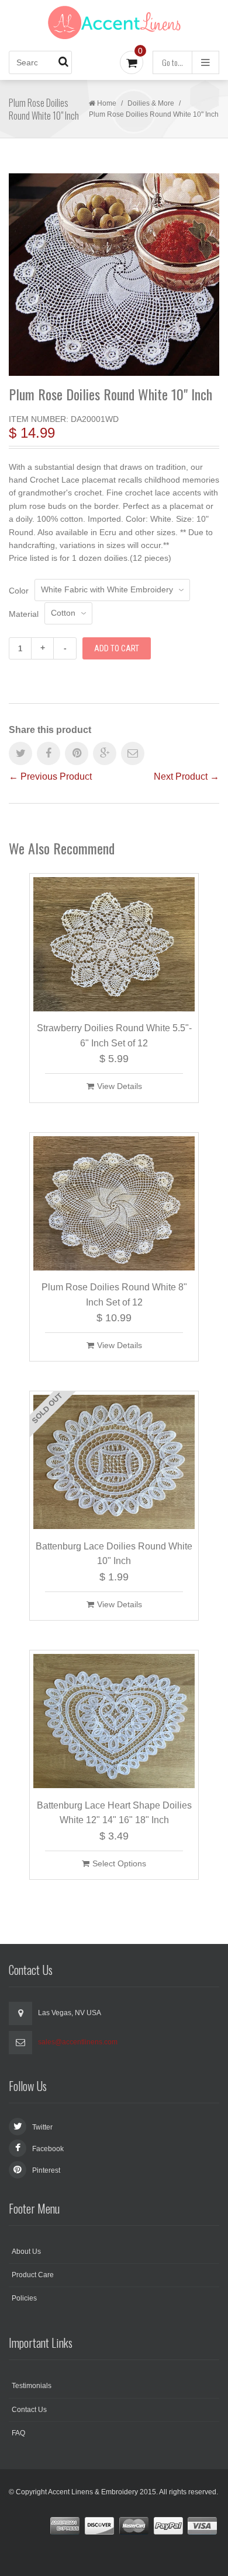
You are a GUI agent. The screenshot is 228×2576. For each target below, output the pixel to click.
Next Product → (186, 776)
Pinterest (46, 2170)
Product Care (33, 2275)
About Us (26, 2252)
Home (107, 103)
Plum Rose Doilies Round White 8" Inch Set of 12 (114, 1295)
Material (24, 614)
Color (19, 591)
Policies (24, 2298)
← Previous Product (50, 776)
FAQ (18, 2433)
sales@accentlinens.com (78, 2042)
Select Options (119, 1863)
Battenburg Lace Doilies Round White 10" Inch (114, 1554)
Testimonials (32, 2386)
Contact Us (29, 2410)
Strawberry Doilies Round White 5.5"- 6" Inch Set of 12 (114, 1036)
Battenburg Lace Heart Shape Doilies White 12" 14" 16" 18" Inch (114, 1813)
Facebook (48, 2149)
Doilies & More (151, 103)
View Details (120, 1086)
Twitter (42, 2127)
